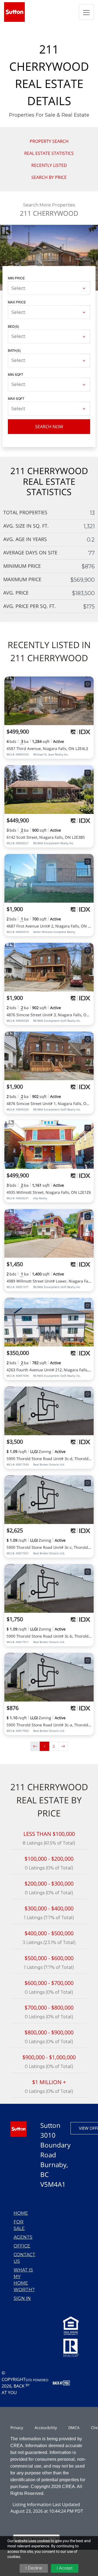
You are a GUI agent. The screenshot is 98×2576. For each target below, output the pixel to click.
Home (21, 2213)
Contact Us (24, 2258)
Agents (23, 2237)
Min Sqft (16, 374)
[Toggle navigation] (86, 12)
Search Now (49, 427)
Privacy (17, 2428)
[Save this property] (88, 684)
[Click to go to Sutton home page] (14, 12)
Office (22, 2246)
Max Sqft (16, 398)
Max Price (17, 302)
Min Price (16, 278)
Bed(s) (13, 326)
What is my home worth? (24, 2280)
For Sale (19, 2225)
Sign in (22, 2298)
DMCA (74, 2428)
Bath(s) (14, 350)
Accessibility (46, 2428)
